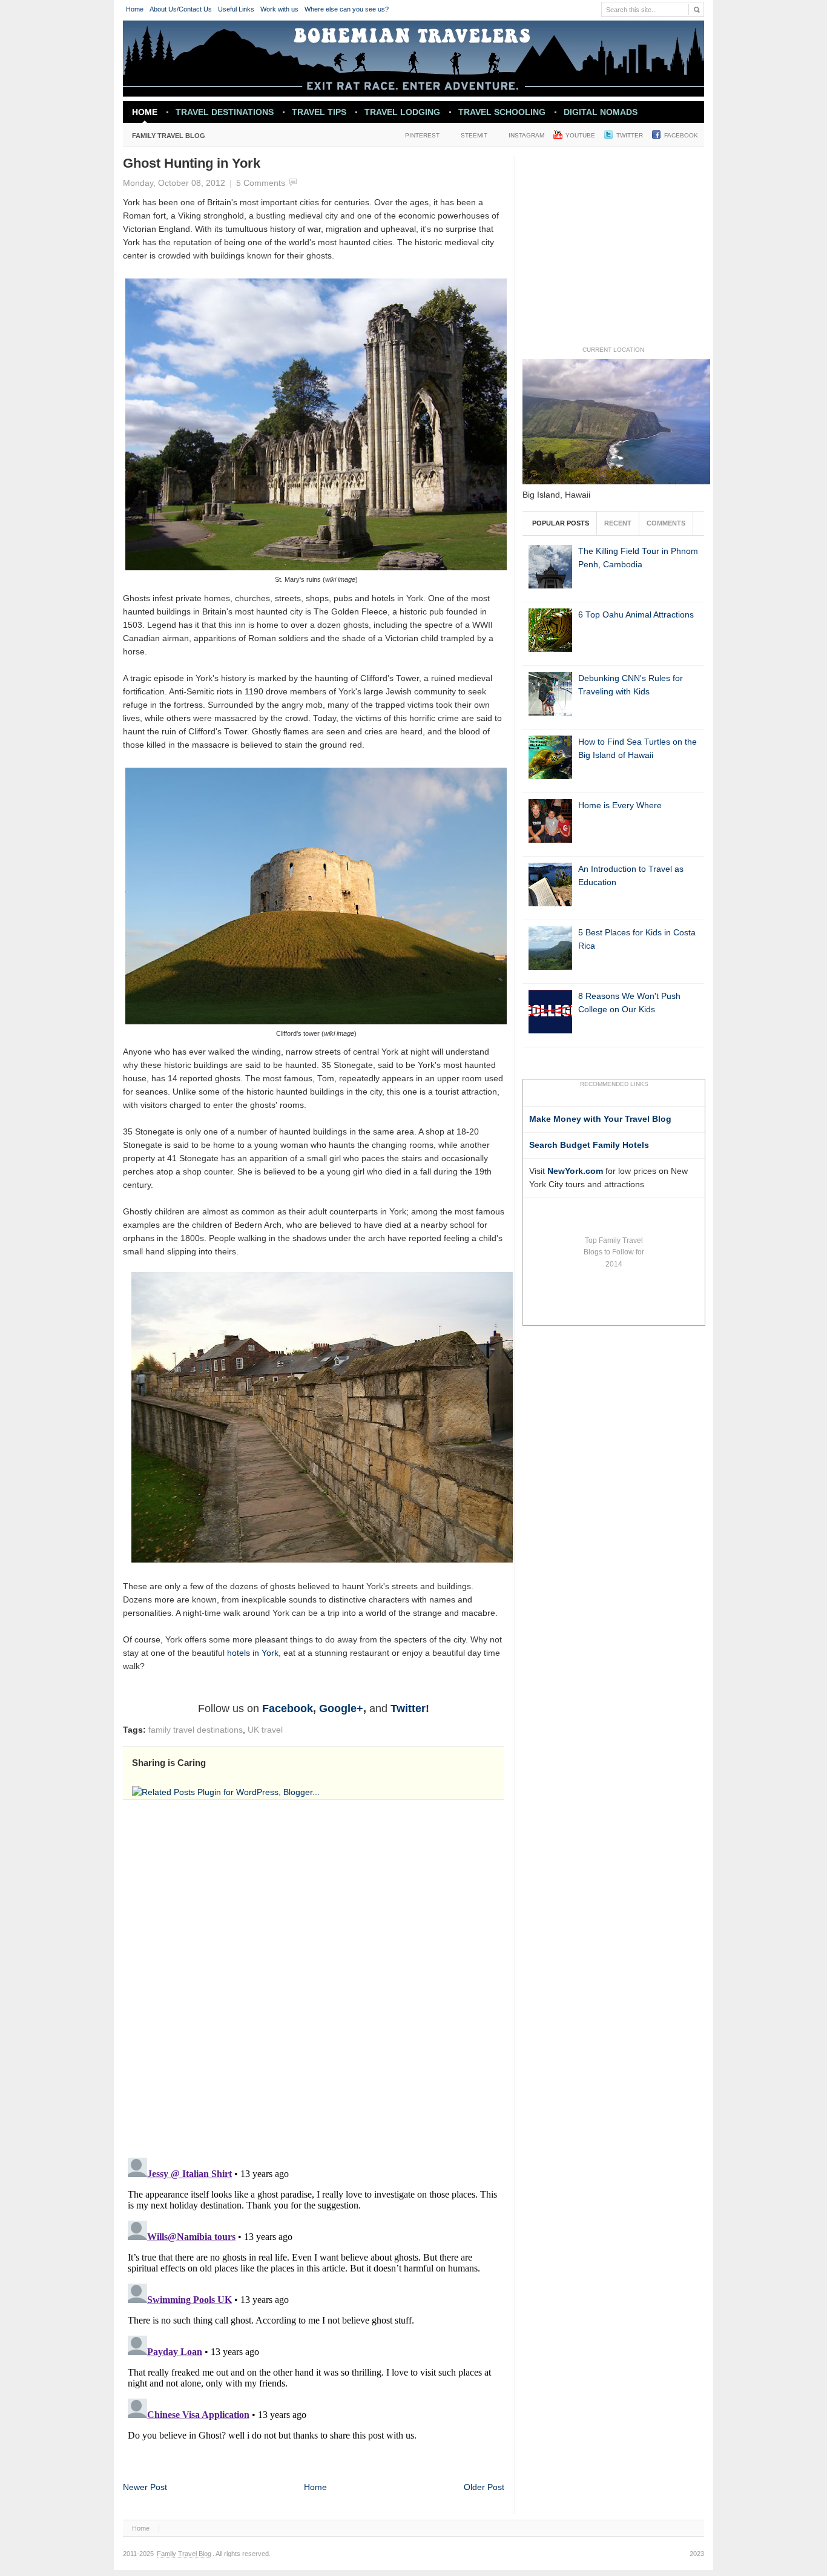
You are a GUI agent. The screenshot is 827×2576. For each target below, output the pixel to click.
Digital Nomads (601, 112)
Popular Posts (561, 523)
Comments (666, 523)
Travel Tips (319, 112)
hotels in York (253, 1653)
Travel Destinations (220, 115)
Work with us (279, 9)
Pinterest (422, 135)
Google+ (341, 1708)
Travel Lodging (402, 112)
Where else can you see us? (347, 9)
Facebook (681, 135)
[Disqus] (314, 1977)
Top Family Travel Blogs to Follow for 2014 (614, 1252)
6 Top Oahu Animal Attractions (636, 615)
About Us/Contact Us (181, 9)
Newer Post (145, 2487)
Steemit (474, 135)
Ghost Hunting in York (192, 163)
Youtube (580, 135)
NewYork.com (575, 1171)
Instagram (526, 135)
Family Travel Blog (164, 138)
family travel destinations (196, 1730)
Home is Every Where (620, 805)
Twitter (630, 135)
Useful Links (236, 9)
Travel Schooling (502, 112)
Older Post (484, 2487)
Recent (618, 523)
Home (135, 9)
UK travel (265, 1730)
